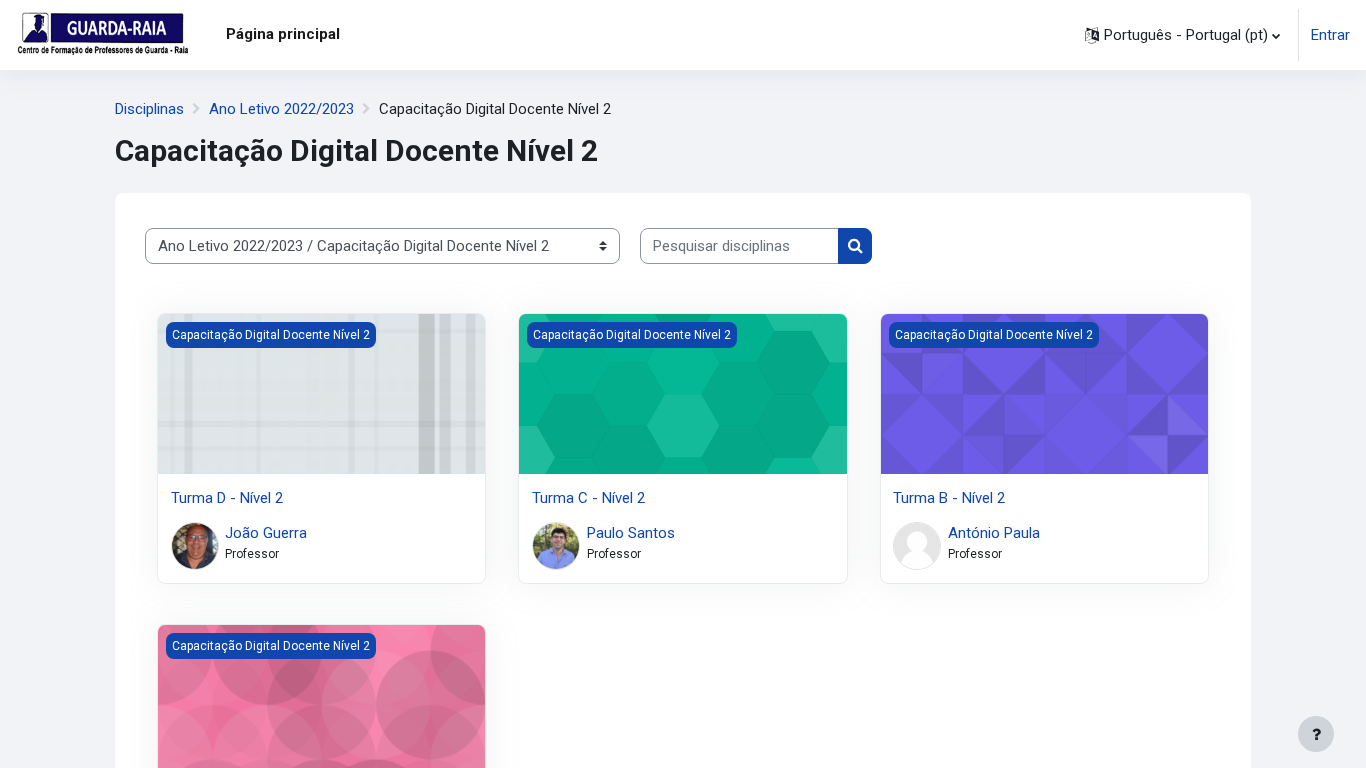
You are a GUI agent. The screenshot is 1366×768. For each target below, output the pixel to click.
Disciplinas (149, 109)
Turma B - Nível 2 (949, 498)
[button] (1182, 35)
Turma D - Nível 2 (227, 498)
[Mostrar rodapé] (1316, 734)
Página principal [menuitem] (283, 34)
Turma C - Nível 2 (588, 498)
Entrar (1330, 35)
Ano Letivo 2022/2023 (281, 109)
